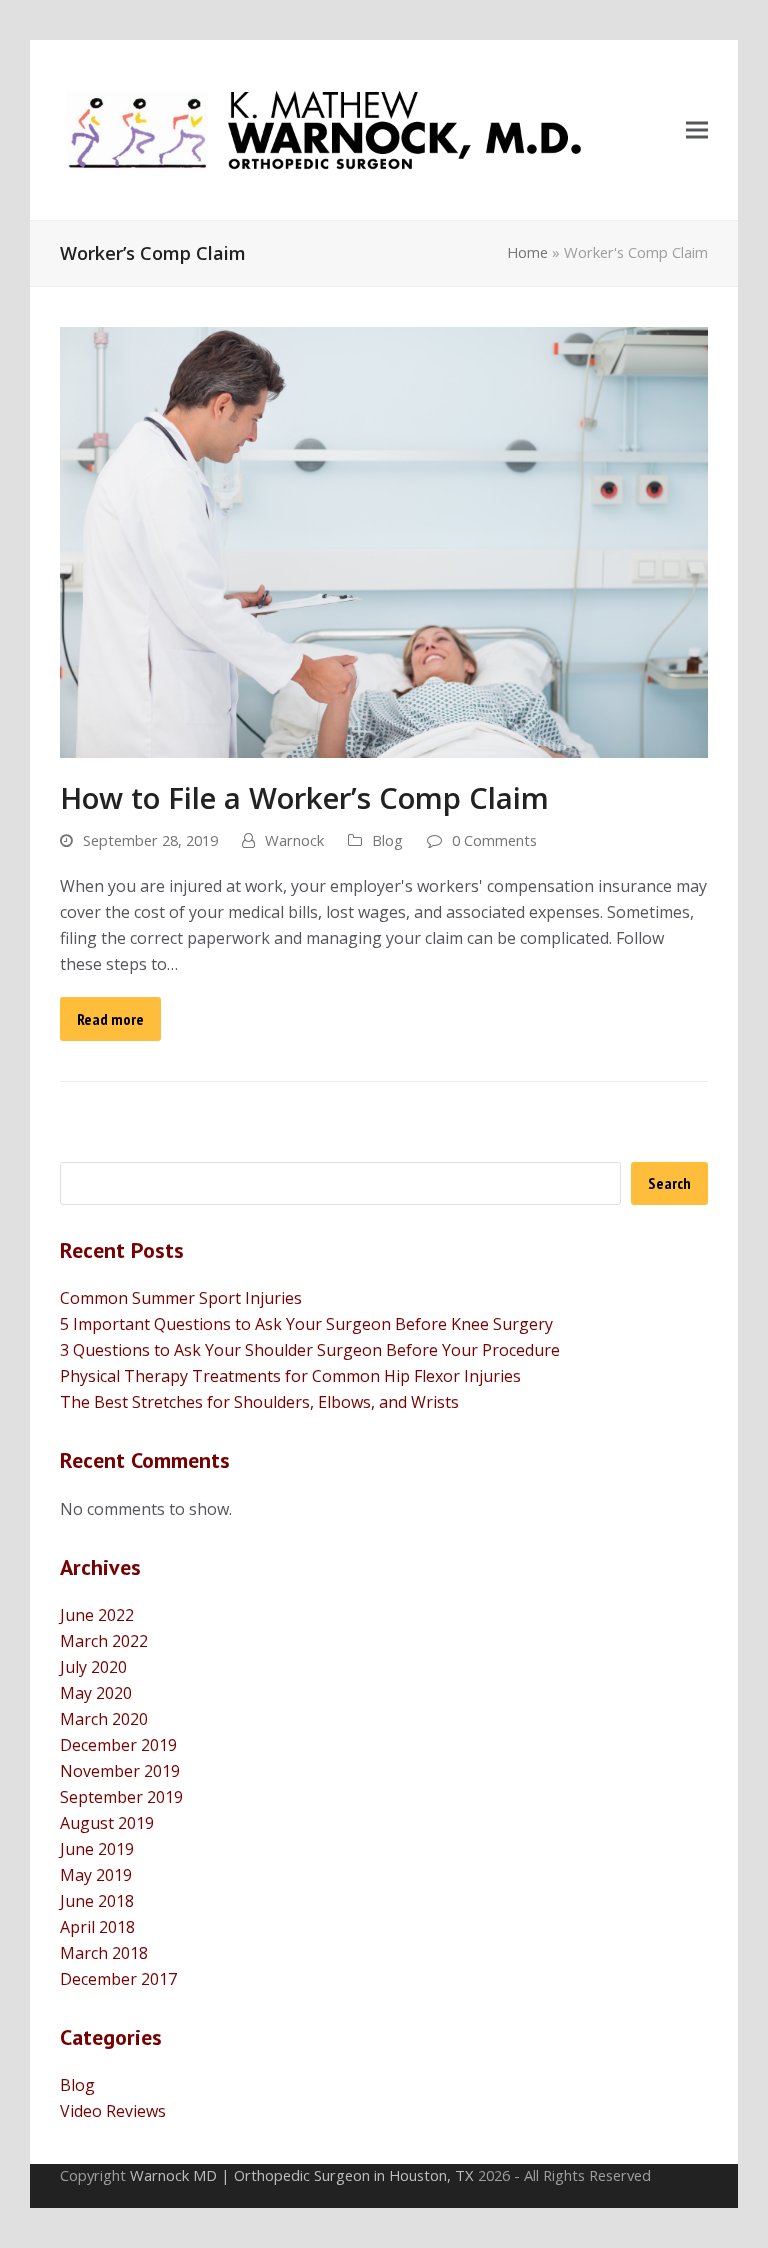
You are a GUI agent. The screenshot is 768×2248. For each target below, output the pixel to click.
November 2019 (120, 1771)
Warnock (294, 840)
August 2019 (107, 1823)
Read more (110, 1019)
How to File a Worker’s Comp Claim (304, 797)
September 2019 (121, 1797)
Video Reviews (113, 2111)
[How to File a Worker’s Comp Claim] (384, 541)
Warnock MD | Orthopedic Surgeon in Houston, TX (302, 2175)
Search (669, 1183)
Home (527, 252)
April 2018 (97, 1927)
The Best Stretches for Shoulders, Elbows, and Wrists (259, 1402)
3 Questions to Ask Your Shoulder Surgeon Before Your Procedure (310, 1350)
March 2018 (104, 1953)
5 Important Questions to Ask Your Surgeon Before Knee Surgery (306, 1324)
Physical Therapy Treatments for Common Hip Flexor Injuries (290, 1376)
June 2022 (97, 1615)
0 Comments (494, 840)
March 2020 (104, 1719)
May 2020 (96, 1693)
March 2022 (104, 1641)
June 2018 (97, 1901)
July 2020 (93, 1667)
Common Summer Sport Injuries (181, 1298)
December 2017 (118, 1979)
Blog (387, 840)
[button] (697, 130)
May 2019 (96, 1875)
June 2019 (97, 1849)
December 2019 (118, 1745)
